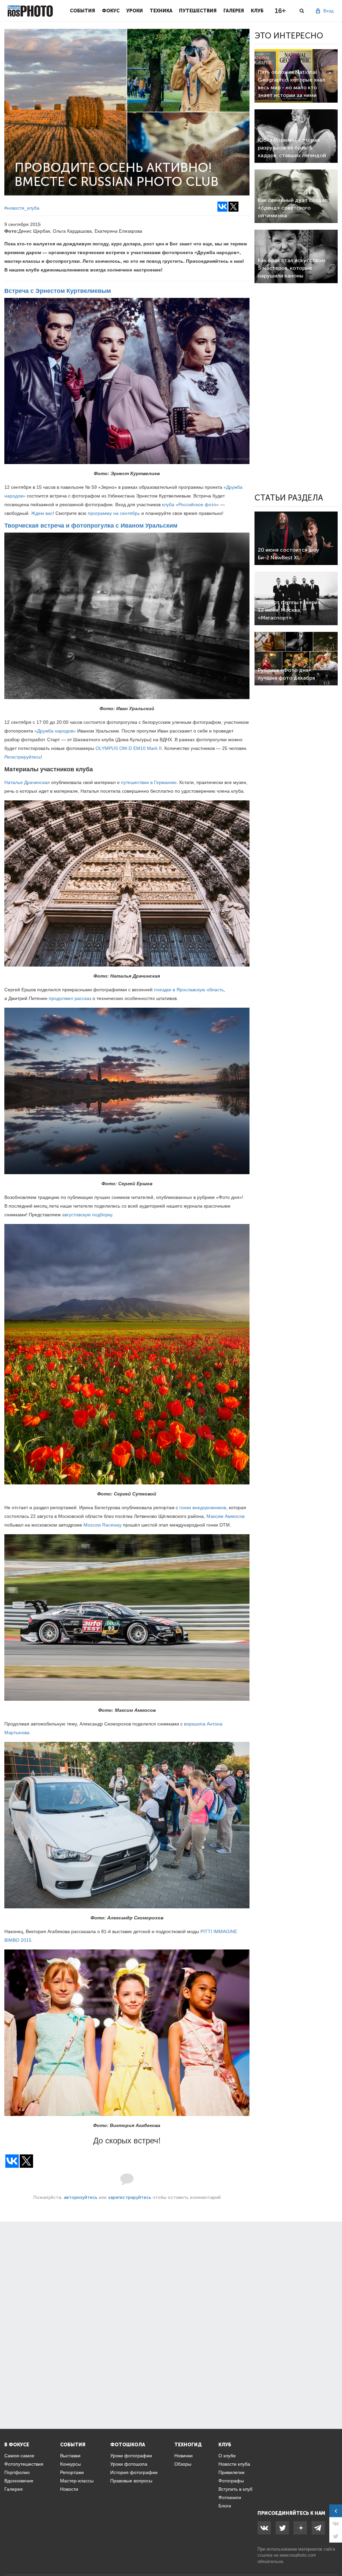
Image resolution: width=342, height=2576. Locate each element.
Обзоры (183, 2464)
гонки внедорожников (203, 1507)
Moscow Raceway (103, 1525)
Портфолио (17, 2472)
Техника (161, 11)
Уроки (135, 11)
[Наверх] (333, 2554)
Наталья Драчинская (27, 782)
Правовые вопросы (131, 2481)
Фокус (111, 11)
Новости (69, 2489)
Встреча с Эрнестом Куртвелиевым (58, 291)
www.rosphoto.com (298, 2555)
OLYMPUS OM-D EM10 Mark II (129, 748)
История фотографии (134, 2472)
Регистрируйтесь (23, 757)
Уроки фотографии (131, 2456)
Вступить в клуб (235, 2489)
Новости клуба (234, 2464)
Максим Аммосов (225, 1516)
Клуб (257, 11)
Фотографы (231, 2481)
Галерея (234, 11)
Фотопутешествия (24, 2464)
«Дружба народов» (55, 731)
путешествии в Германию (149, 782)
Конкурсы (70, 2464)
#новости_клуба (22, 208)
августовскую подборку (87, 1215)
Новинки (184, 2456)
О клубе (227, 2456)
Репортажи (72, 2472)
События (82, 11)
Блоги (225, 2506)
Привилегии (231, 2472)
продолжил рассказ (70, 998)
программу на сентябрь (114, 513)
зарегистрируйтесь (130, 2197)
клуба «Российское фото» (190, 505)
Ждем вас (42, 513)
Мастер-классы (77, 2481)
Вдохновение (19, 2481)
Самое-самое (19, 2456)
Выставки (70, 2456)
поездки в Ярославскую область (189, 990)
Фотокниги (230, 2497)
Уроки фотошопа (129, 2464)
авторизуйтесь (81, 2197)
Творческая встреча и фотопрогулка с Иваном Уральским (91, 526)
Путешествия (198, 11)
